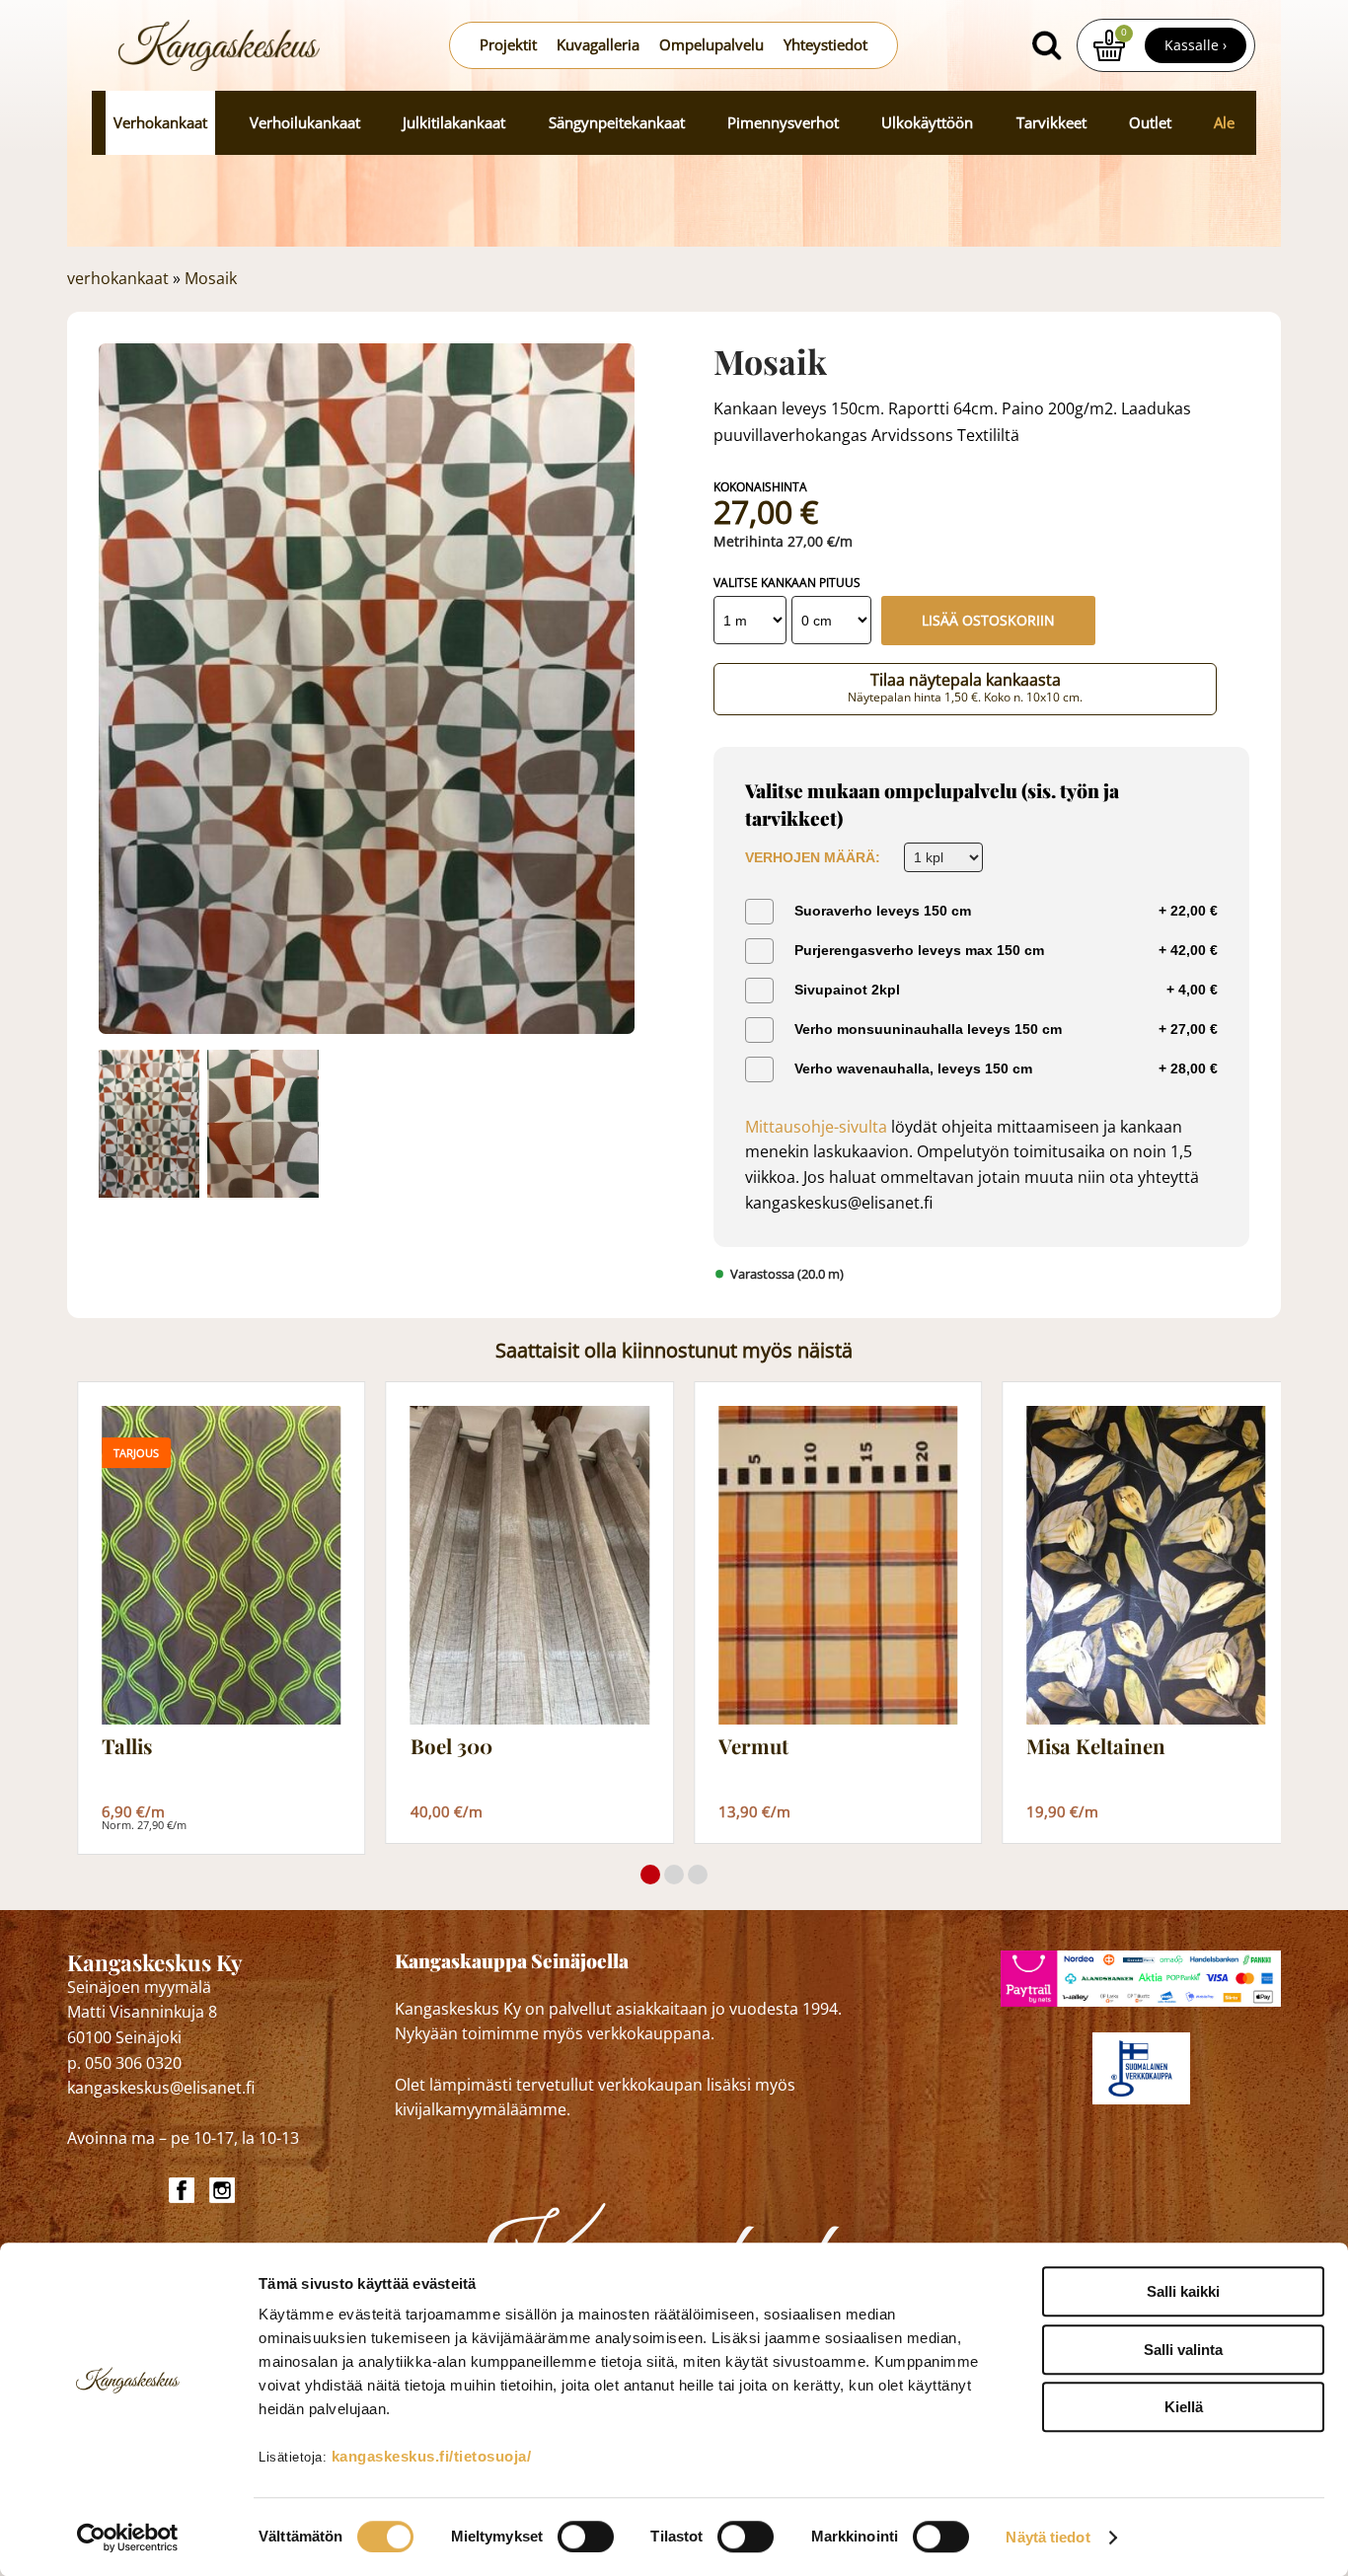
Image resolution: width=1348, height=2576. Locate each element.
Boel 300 (451, 1747)
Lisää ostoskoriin (988, 620)
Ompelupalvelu (711, 45)
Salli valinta (1183, 2350)
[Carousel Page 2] (674, 1875)
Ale (1224, 123)
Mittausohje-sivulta (816, 1127)
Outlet (1150, 123)
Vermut (753, 1747)
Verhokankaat (160, 123)
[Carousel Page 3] (698, 1875)
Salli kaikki (1183, 2291)
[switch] (586, 2537)
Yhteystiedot (825, 45)
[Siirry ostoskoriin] (1109, 45)
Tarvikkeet (1051, 123)
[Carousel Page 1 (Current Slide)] (650, 1875)
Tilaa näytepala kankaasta (965, 688)
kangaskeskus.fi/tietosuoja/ (432, 2456)
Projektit (508, 45)
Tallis (127, 1747)
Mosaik (211, 278)
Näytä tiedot (1048, 2537)
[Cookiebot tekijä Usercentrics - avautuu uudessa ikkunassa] (128, 2538)
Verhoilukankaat (305, 123)
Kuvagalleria (598, 45)
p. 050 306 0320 (124, 2063)
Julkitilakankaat (454, 123)
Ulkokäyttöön (927, 123)
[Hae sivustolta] (1047, 45)
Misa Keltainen (1096, 1747)
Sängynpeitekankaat (617, 123)
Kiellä (1184, 2407)
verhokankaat (118, 278)
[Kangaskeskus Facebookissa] (184, 2190)
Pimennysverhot (783, 123)
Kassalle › (1196, 45)
